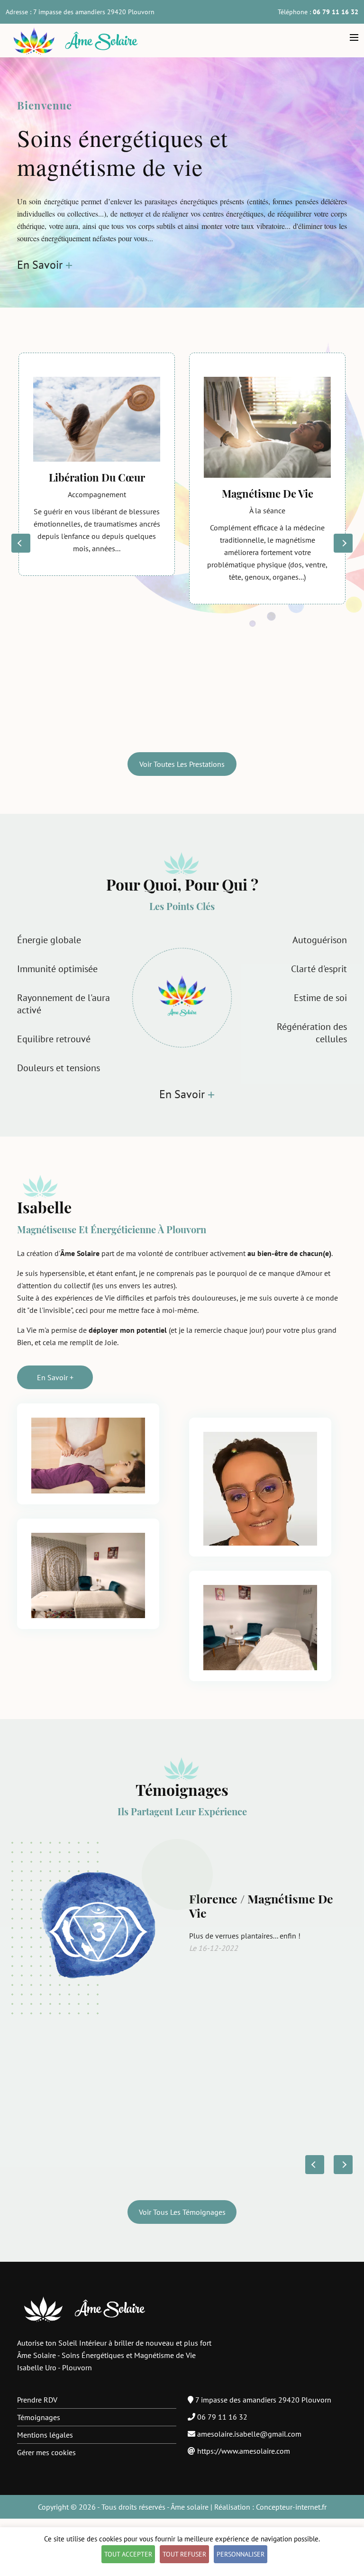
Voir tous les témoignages (182, 2212)
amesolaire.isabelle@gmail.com (249, 2434)
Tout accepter (128, 2554)
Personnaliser (241, 2554)
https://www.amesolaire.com (244, 2451)
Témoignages (39, 2417)
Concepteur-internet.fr (291, 2507)
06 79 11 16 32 (222, 2417)
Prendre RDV (37, 2400)
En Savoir (40, 265)
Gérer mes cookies (46, 2452)
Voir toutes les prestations (182, 764)
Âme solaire (190, 2507)
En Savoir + (55, 1377)
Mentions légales (45, 2435)
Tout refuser (184, 2554)
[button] (343, 543)
